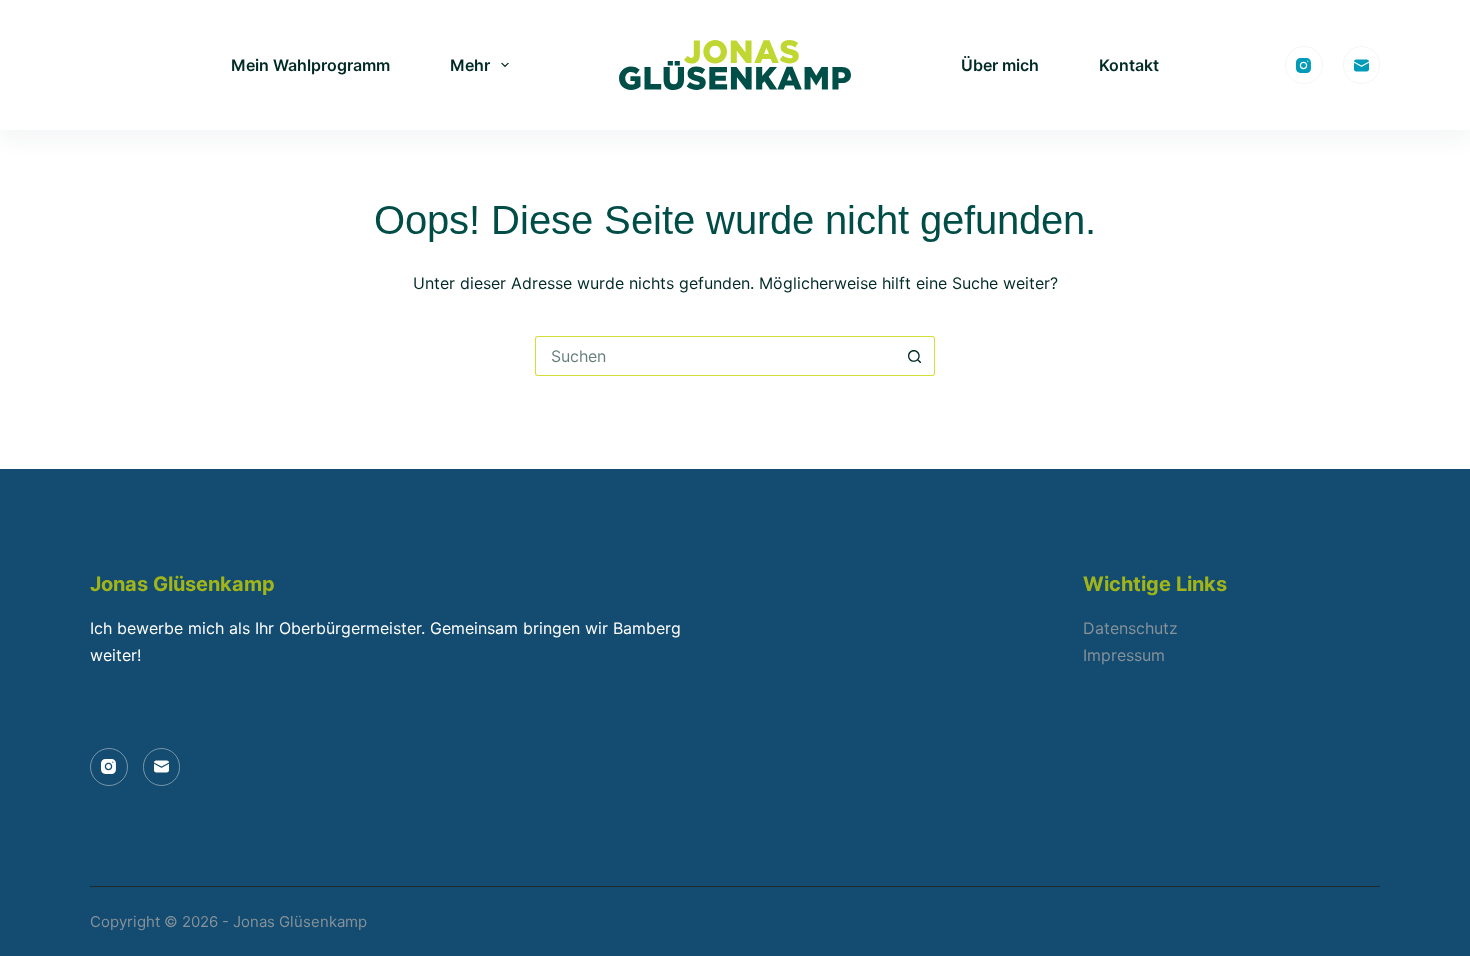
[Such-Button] (915, 356)
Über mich (1000, 65)
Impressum (1124, 655)
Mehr (470, 65)
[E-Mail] (1362, 65)
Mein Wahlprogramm (310, 65)
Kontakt (1129, 65)
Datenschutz (1130, 628)
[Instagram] (1304, 65)
